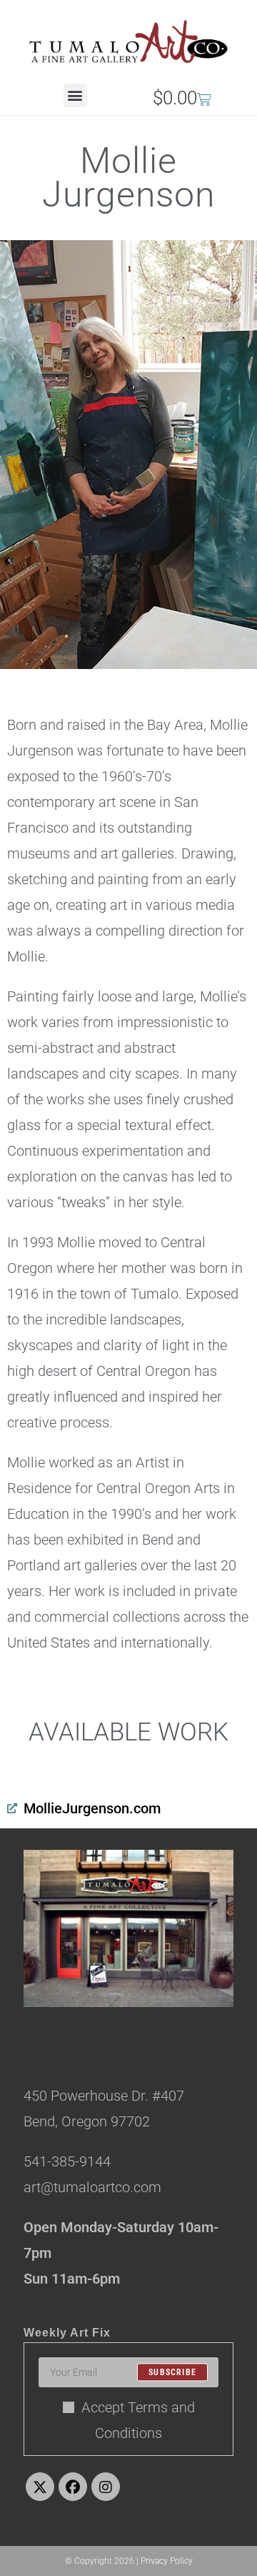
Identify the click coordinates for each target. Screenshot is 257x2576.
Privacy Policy (167, 2561)
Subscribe (172, 2372)
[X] (40, 2487)
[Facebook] (73, 2487)
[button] (75, 95)
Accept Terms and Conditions (138, 2420)
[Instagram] (106, 2487)
